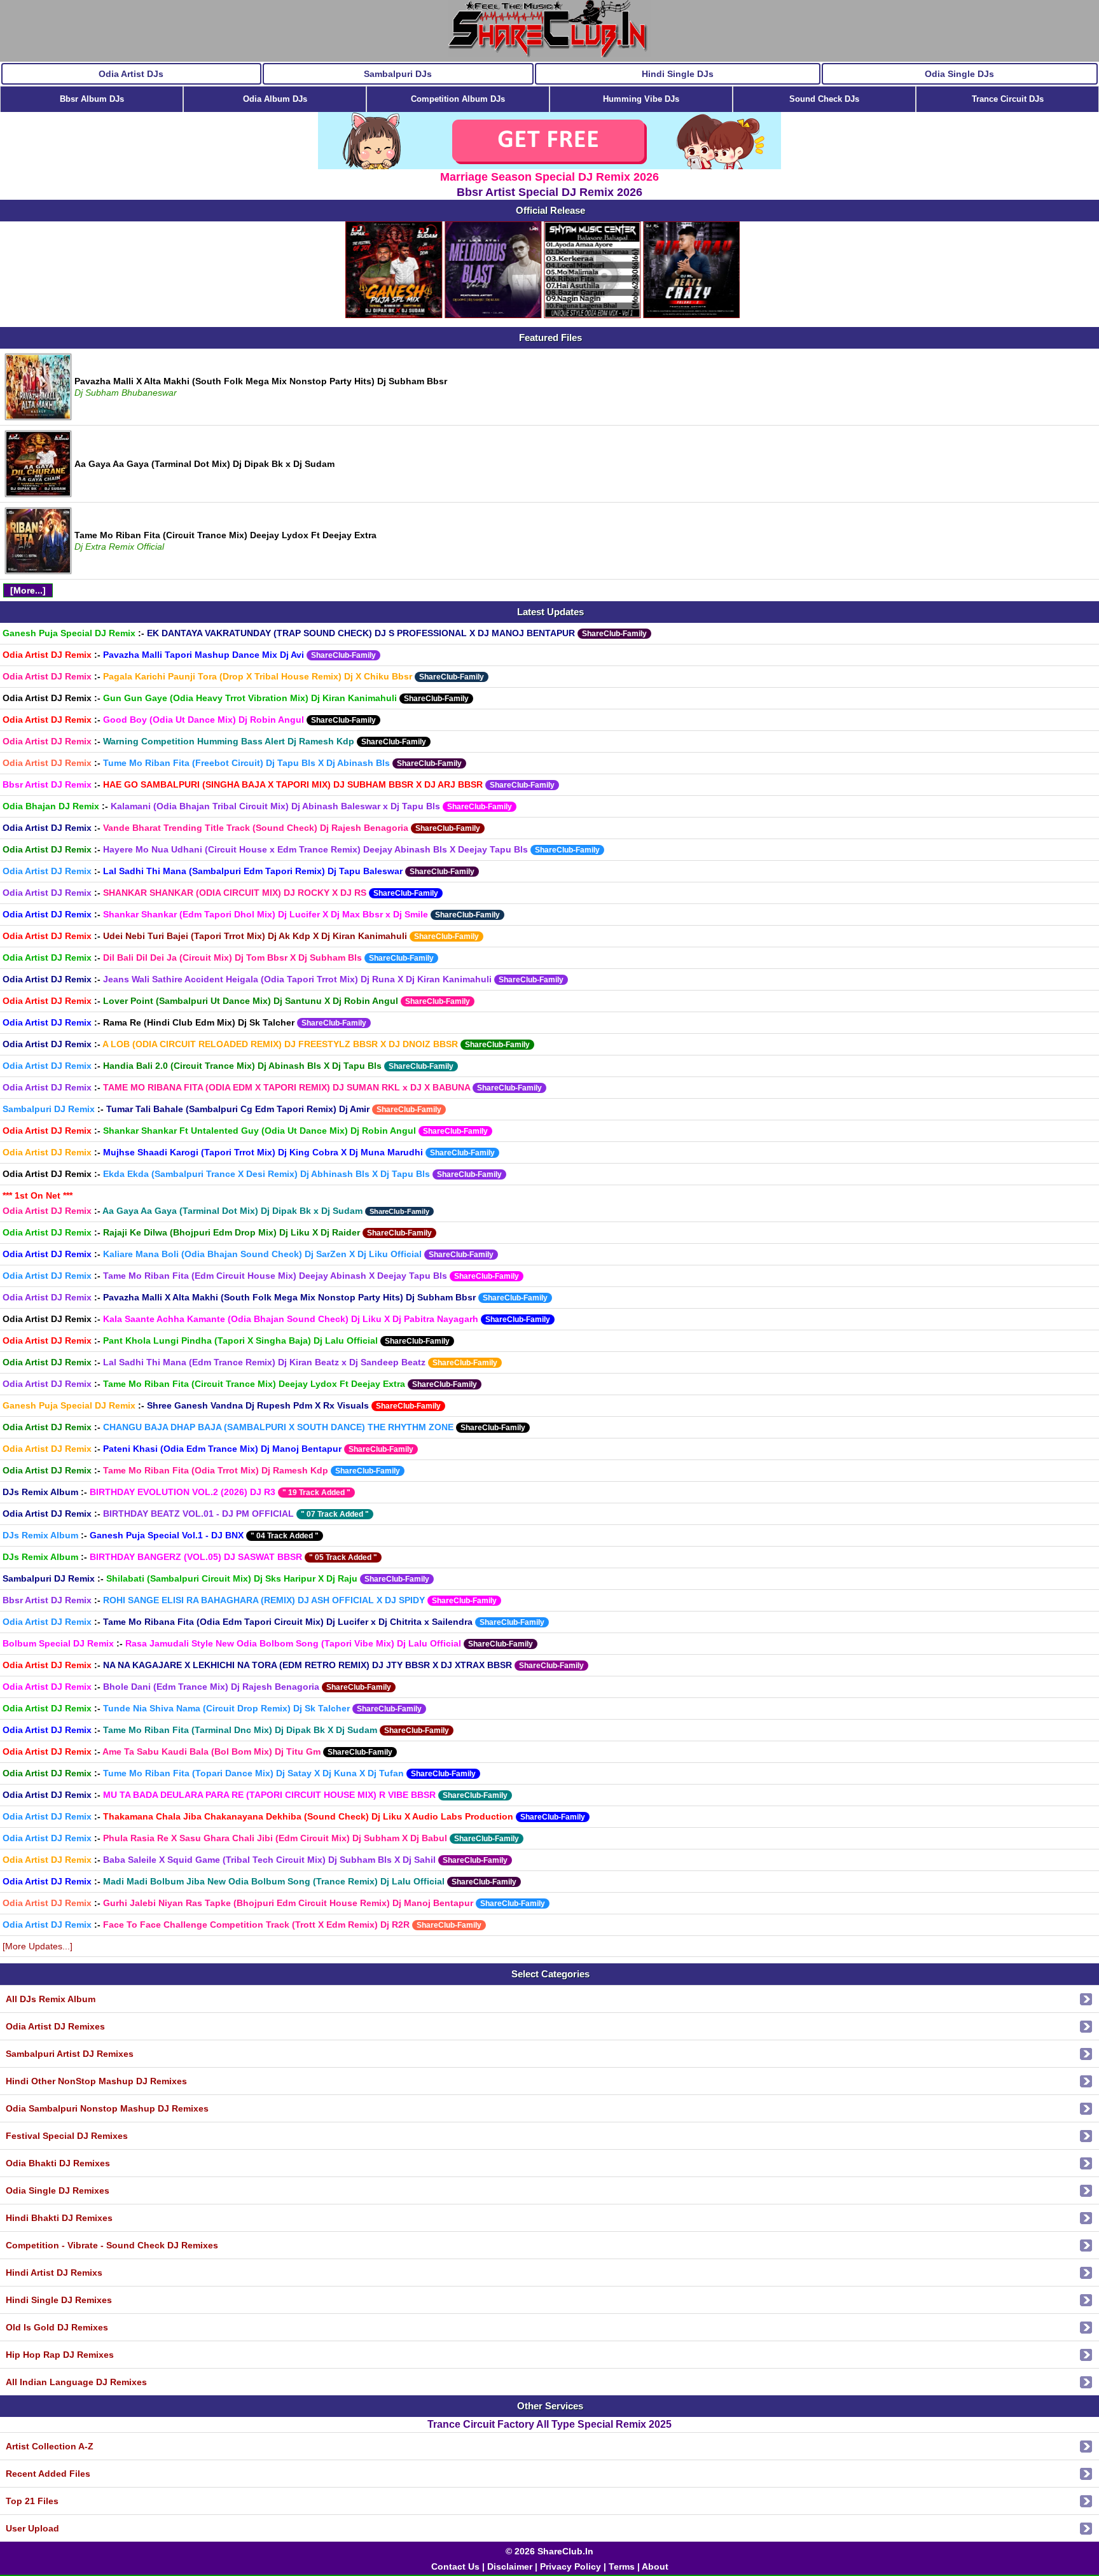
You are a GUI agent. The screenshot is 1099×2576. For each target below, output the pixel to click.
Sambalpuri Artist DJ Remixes (70, 2054)
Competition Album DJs (458, 99)
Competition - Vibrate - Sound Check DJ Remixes (112, 2245)
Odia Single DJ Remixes (58, 2190)
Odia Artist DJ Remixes (55, 2026)
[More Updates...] (38, 1946)
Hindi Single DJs (678, 74)
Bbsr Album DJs (92, 99)
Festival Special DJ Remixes (67, 2136)
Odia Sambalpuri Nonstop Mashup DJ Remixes (107, 2108)
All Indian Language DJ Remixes (76, 2382)
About (655, 2566)
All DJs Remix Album (51, 1999)
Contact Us (455, 2566)
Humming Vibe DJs (641, 99)
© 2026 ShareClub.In (549, 2551)
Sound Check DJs (824, 99)
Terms (622, 2566)
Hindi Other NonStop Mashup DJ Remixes (96, 2081)
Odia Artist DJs (131, 74)
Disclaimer (510, 2566)
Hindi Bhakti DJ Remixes (59, 2218)
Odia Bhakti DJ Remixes (58, 2163)
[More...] (28, 590)
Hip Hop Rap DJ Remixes (60, 2355)
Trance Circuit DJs (1008, 99)
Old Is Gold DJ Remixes (57, 2327)
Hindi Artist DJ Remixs (54, 2273)
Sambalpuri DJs (398, 74)
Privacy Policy (570, 2566)
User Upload (32, 2528)
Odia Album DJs (275, 99)
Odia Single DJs (959, 74)
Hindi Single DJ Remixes (59, 2300)
